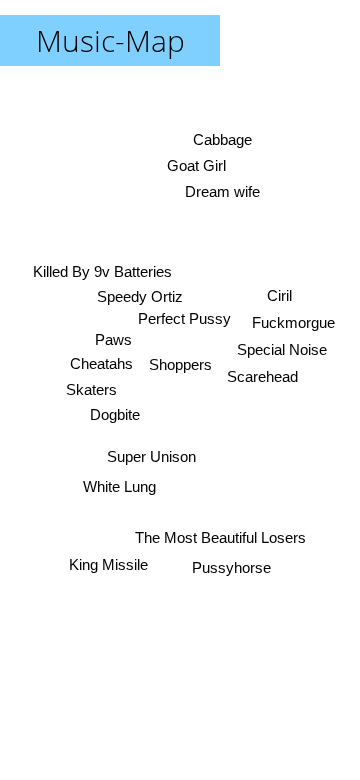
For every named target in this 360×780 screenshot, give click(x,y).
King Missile (108, 564)
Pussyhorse (231, 567)
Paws (113, 339)
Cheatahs (101, 363)
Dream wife (221, 190)
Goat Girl (196, 164)
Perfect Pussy (186, 318)
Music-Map (110, 40)
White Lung (119, 486)
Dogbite (115, 414)
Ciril (280, 296)
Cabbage (222, 139)
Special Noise (283, 350)
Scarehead (262, 376)
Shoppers (180, 364)
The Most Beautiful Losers (219, 538)
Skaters (91, 389)
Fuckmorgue (294, 323)
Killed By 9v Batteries (102, 271)
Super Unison (151, 456)
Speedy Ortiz (140, 296)
